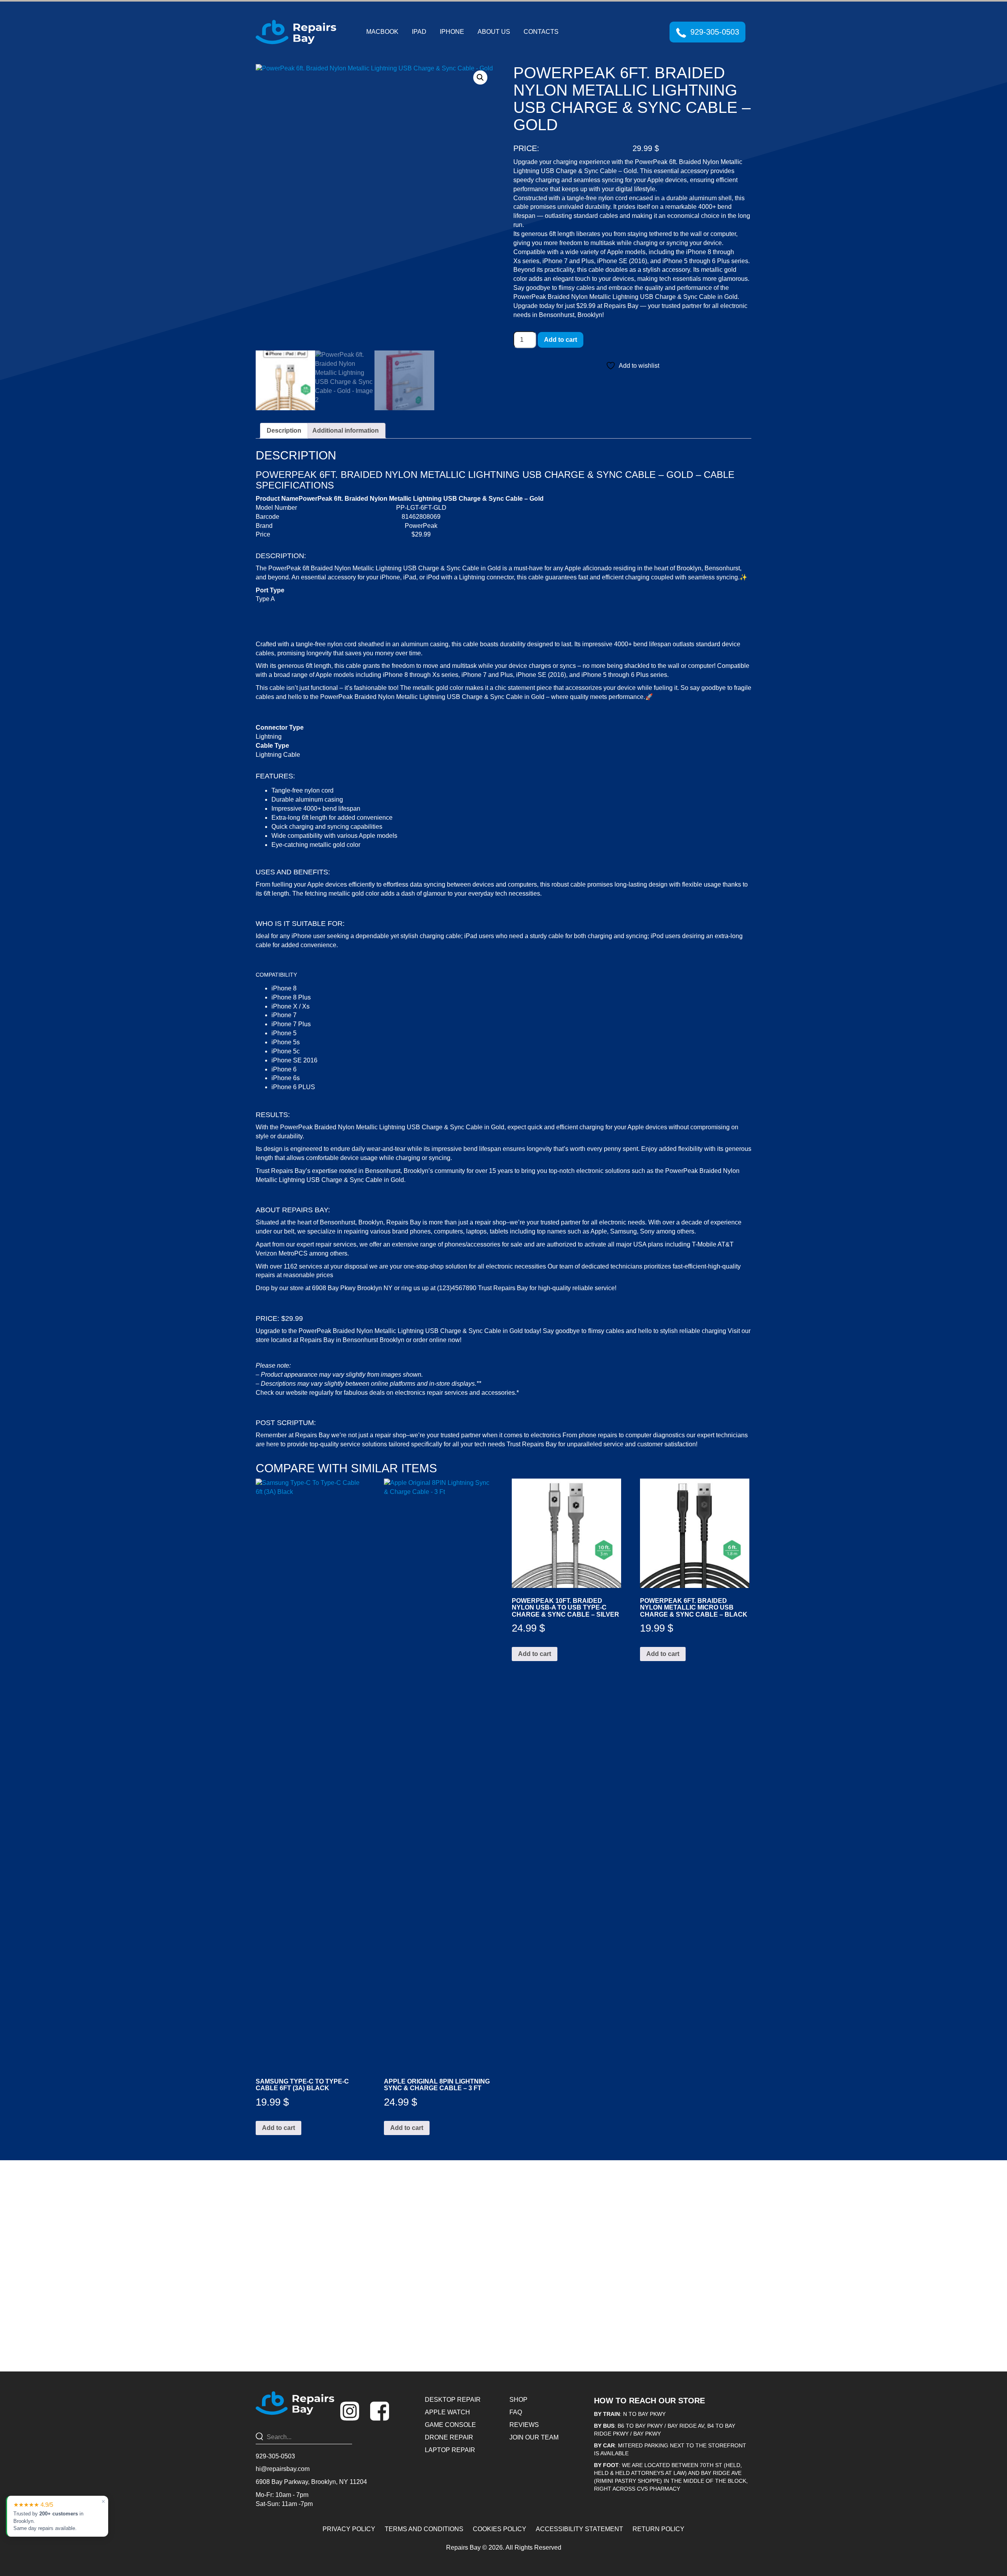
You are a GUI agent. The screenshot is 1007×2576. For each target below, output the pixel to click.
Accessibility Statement (579, 2529)
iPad (419, 32)
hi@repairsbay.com (283, 2469)
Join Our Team (534, 2437)
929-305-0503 (715, 32)
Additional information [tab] (346, 431)
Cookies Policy (500, 2529)
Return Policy (658, 2529)
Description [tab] (284, 431)
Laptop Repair (450, 2450)
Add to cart (561, 340)
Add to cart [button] (278, 2128)
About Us (494, 32)
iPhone (452, 32)
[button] (480, 77)
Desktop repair (453, 2400)
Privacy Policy (349, 2529)
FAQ (516, 2412)
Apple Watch (447, 2412)
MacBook (382, 32)
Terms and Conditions (424, 2529)
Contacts (541, 32)
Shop (518, 2400)
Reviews (524, 2425)
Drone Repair (449, 2437)
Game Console (450, 2425)
